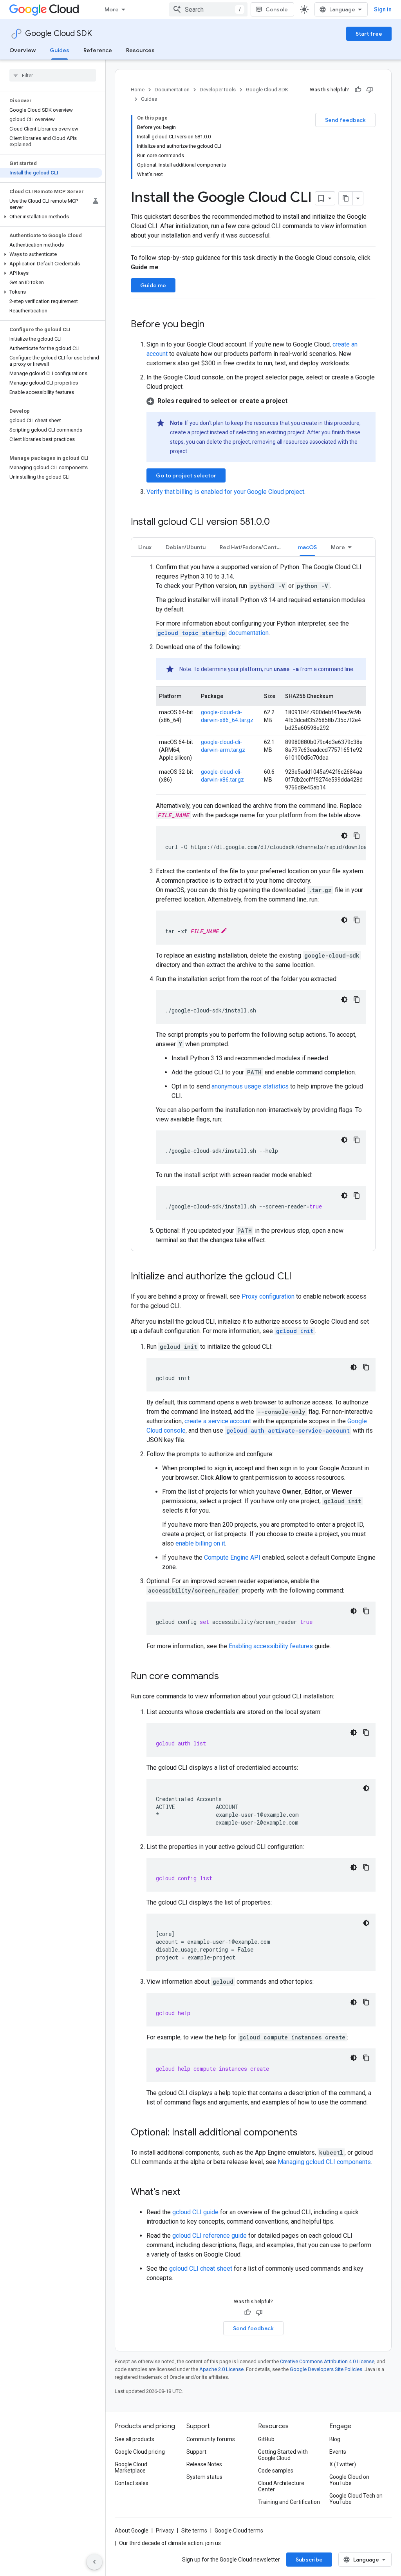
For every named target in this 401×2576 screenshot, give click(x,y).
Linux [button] (145, 547)
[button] (51, 217)
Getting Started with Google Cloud (283, 2455)
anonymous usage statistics (250, 1086)
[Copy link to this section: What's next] (188, 2193)
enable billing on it (200, 1543)
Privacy (165, 2531)
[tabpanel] (253, 904)
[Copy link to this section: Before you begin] (212, 325)
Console (277, 9)
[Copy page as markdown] (346, 198)
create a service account (218, 1421)
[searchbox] (53, 75)
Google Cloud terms (239, 2531)
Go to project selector (186, 475)
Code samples (276, 2471)
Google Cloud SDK (59, 34)
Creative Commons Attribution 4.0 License (327, 2361)
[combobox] (208, 9)
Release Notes (204, 2464)
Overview (23, 50)
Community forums (211, 2439)
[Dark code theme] (344, 836)
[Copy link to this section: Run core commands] (227, 1677)
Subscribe (309, 2560)
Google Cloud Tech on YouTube (356, 2499)
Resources (140, 50)
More (112, 9)
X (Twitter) (343, 2464)
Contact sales (132, 2483)
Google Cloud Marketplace (131, 2467)
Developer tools (218, 90)
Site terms (194, 2531)
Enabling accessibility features (271, 1646)
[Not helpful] (370, 90)
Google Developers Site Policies (326, 2369)
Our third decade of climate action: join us (170, 2543)
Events (338, 2452)
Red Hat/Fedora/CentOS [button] (252, 547)
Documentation (172, 90)
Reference (98, 50)
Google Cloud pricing (140, 2452)
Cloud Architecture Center (281, 2486)
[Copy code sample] (357, 836)
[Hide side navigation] (94, 2562)
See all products (135, 2439)
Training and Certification (289, 2502)
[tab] (145, 547)
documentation (213, 633)
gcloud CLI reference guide (210, 2236)
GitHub (266, 2439)
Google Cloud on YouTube (349, 2480)
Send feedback (345, 120)
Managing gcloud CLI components (324, 2162)
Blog (335, 2439)
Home (138, 90)
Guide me (153, 285)
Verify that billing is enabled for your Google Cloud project (225, 492)
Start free (369, 34)
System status (204, 2477)
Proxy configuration (268, 1296)
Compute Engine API (232, 1557)
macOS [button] (307, 547)
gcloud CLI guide (195, 2212)
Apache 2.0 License (221, 2369)
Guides (60, 50)
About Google (132, 2531)
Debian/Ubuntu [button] (186, 547)
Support (196, 2452)
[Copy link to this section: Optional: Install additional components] (305, 2133)
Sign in (383, 9)
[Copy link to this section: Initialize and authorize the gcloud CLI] (299, 1277)
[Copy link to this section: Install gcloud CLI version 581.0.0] (278, 522)
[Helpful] (358, 90)
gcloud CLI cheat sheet (201, 2269)
